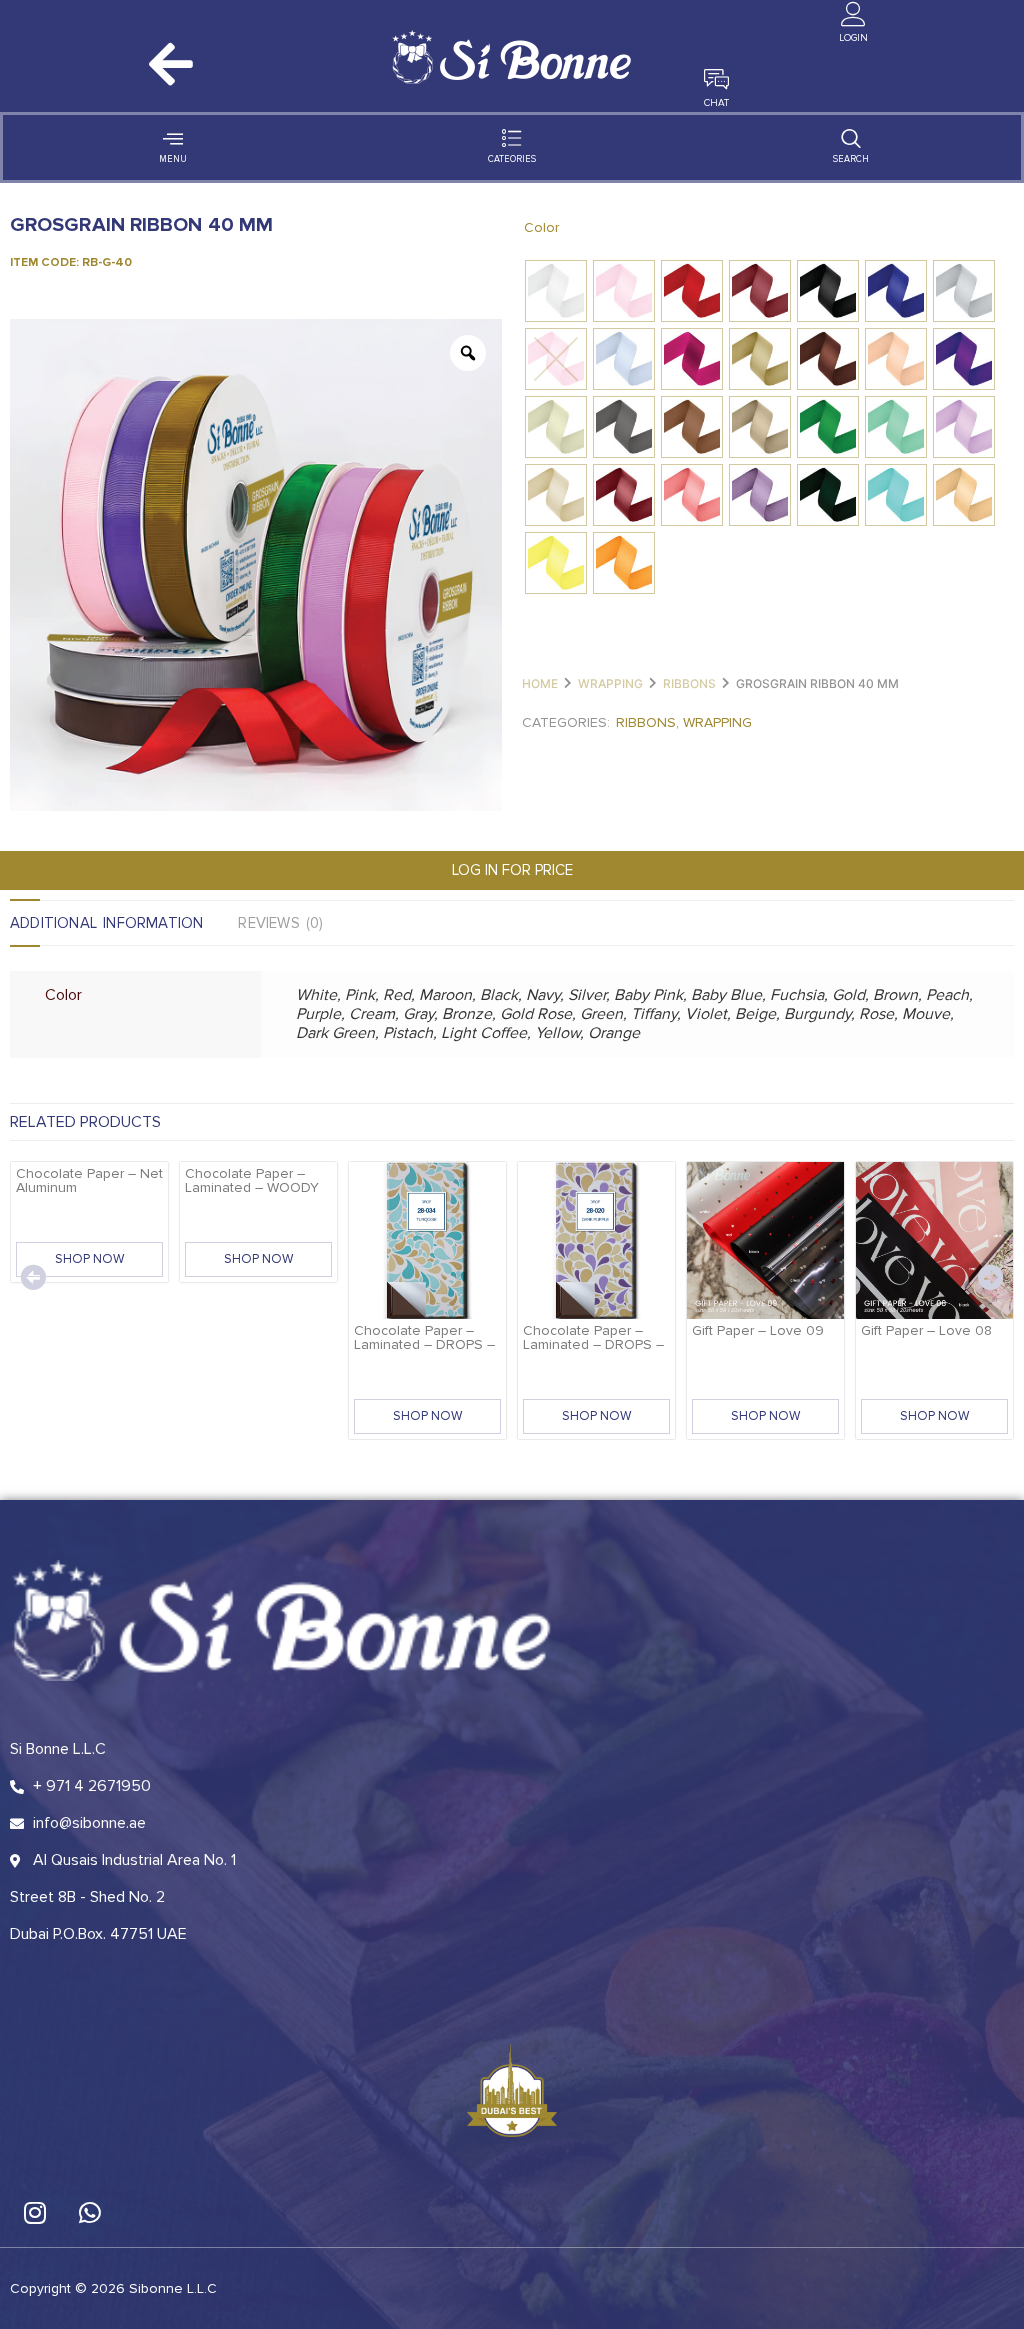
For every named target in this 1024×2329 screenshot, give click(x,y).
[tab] (124, 923)
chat (716, 103)
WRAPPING (610, 683)
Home (540, 683)
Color (541, 227)
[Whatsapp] (90, 2212)
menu (173, 159)
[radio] (556, 291)
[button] (33, 1277)
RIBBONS (689, 683)
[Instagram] (35, 2212)
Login (853, 38)
